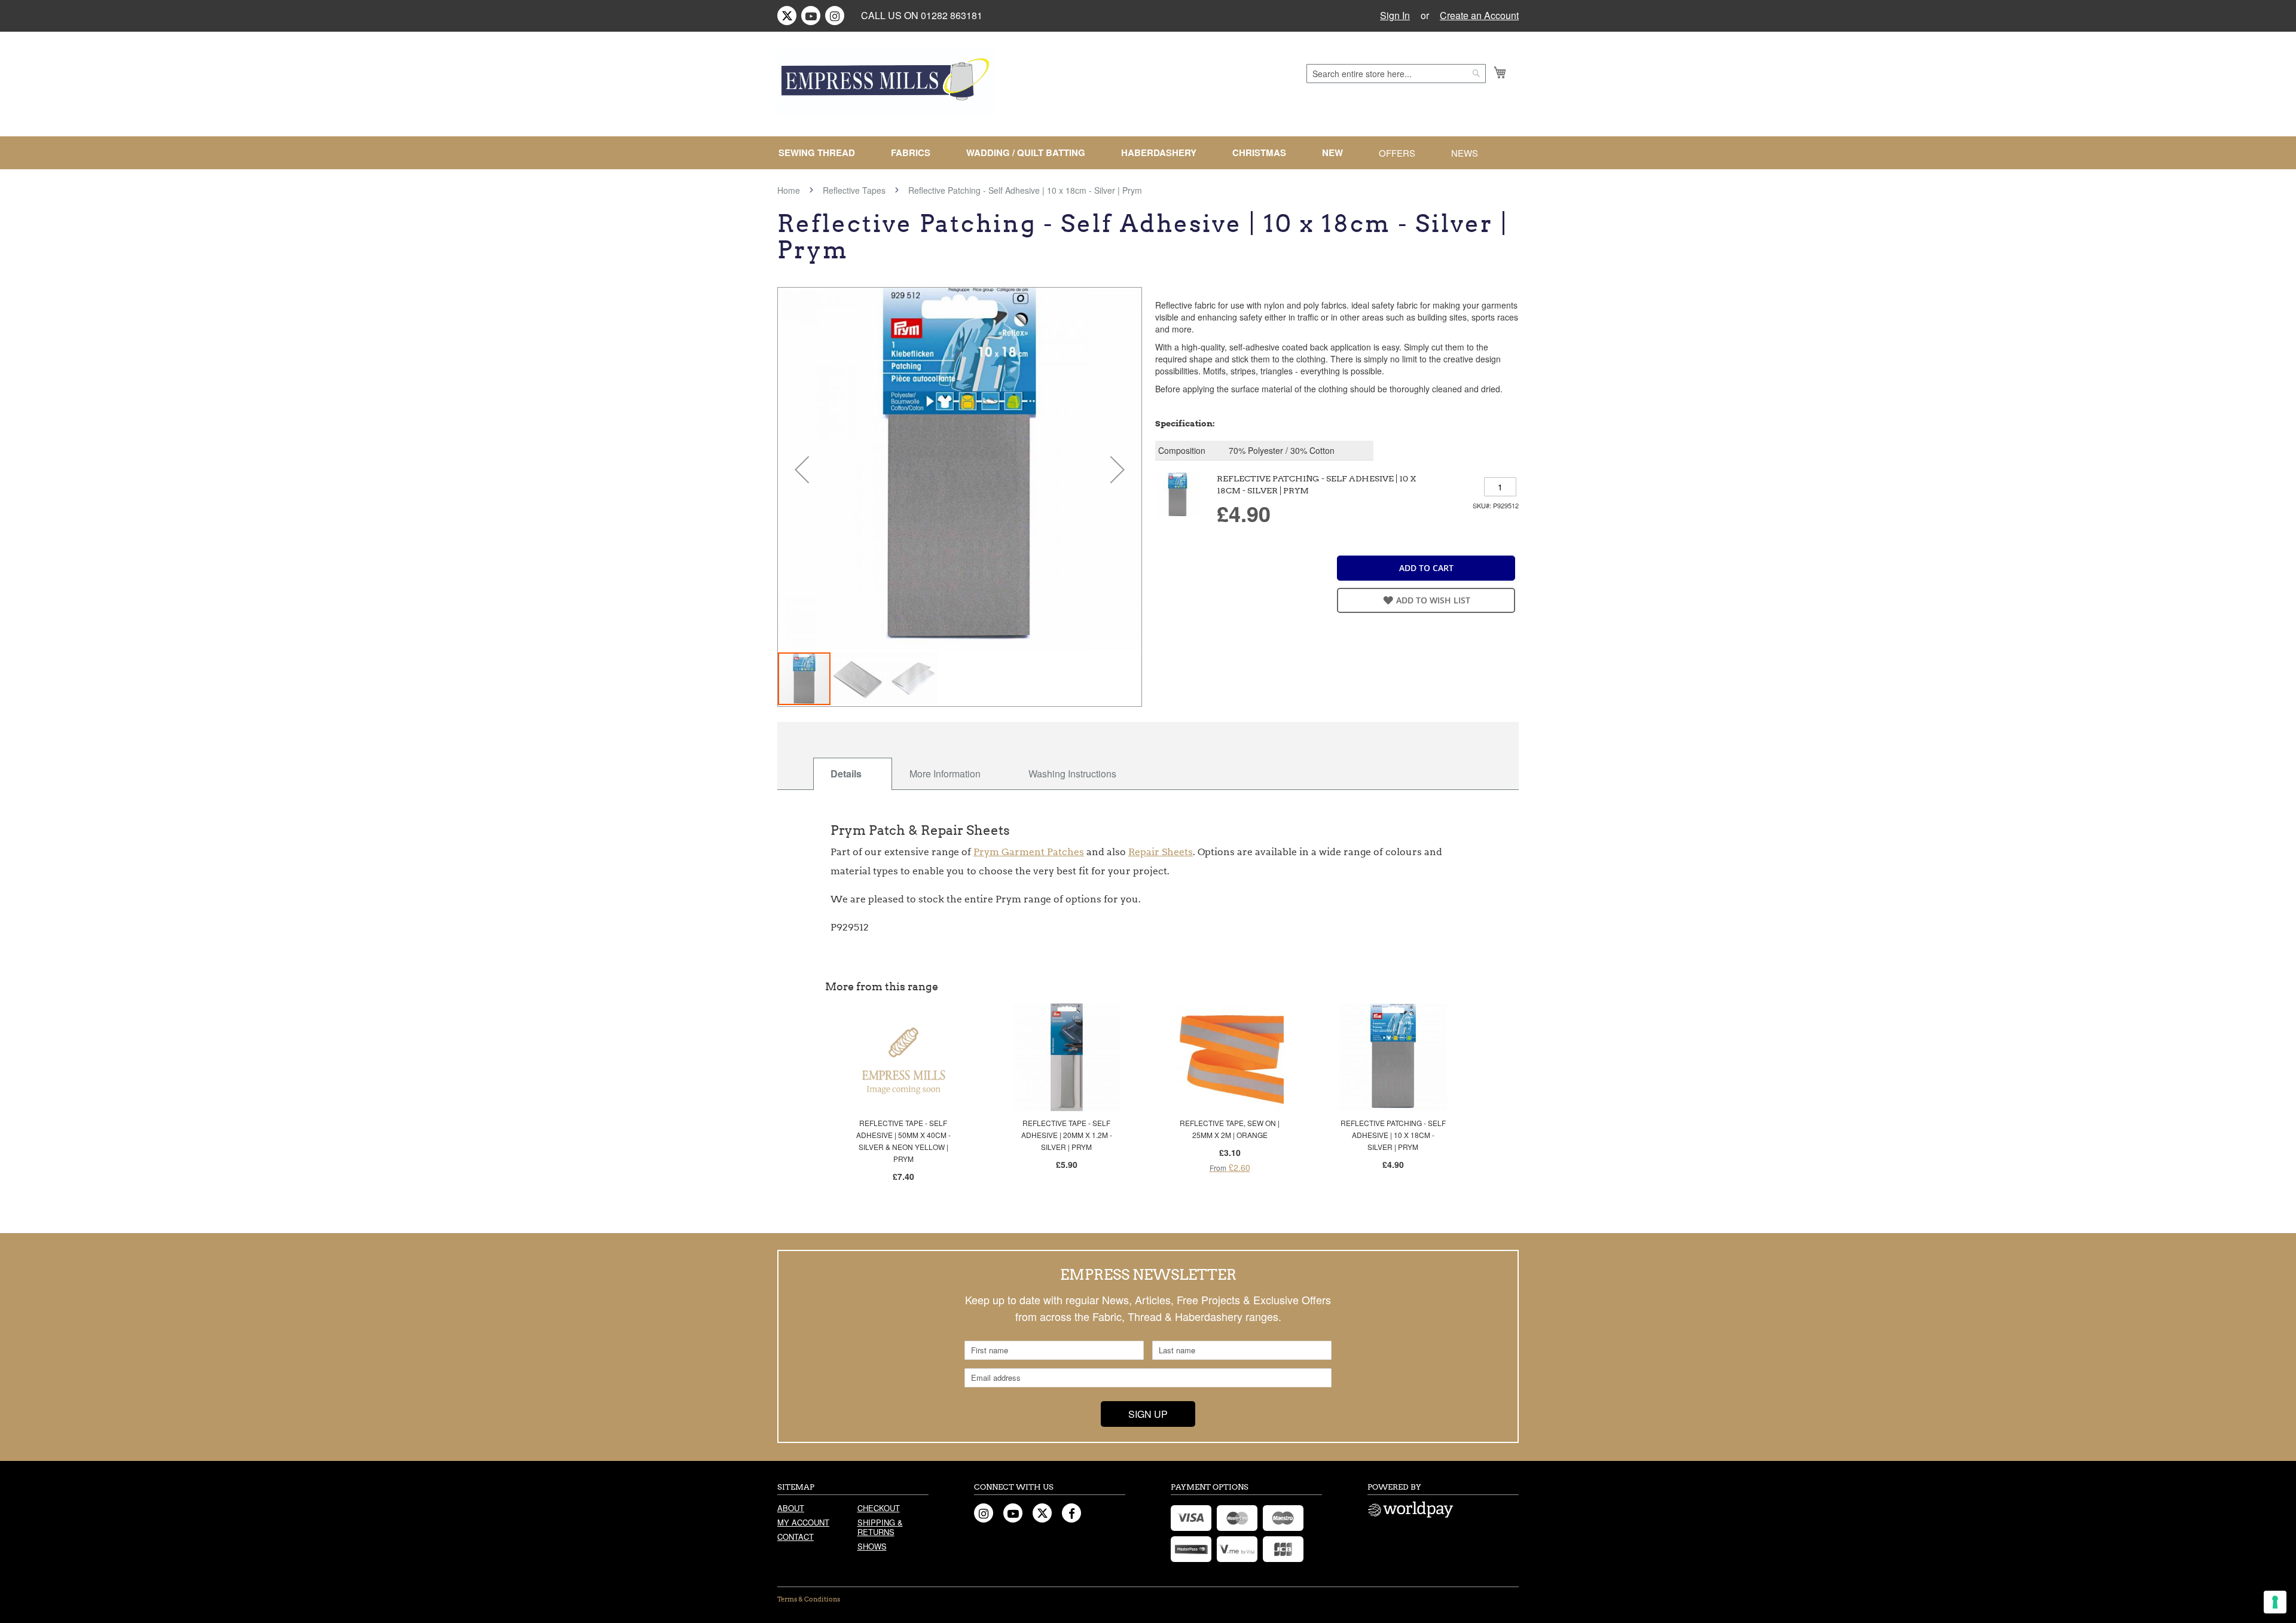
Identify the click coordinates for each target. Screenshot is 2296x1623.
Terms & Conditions (809, 1599)
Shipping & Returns (880, 1527)
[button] (802, 469)
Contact (796, 1537)
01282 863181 (952, 15)
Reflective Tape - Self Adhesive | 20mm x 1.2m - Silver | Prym (1067, 1135)
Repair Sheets (1161, 852)
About (791, 1508)
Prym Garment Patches (1029, 852)
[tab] (853, 774)
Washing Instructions (1072, 774)
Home (789, 190)
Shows (872, 1546)
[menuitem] (822, 153)
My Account (803, 1522)
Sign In (1395, 16)
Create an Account (1479, 16)
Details (846, 774)
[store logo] (886, 82)
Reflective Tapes (854, 190)
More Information (945, 774)
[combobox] (1396, 74)
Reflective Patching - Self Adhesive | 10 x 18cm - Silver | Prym (1393, 1135)
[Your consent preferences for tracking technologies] (2275, 1602)
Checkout (879, 1508)
